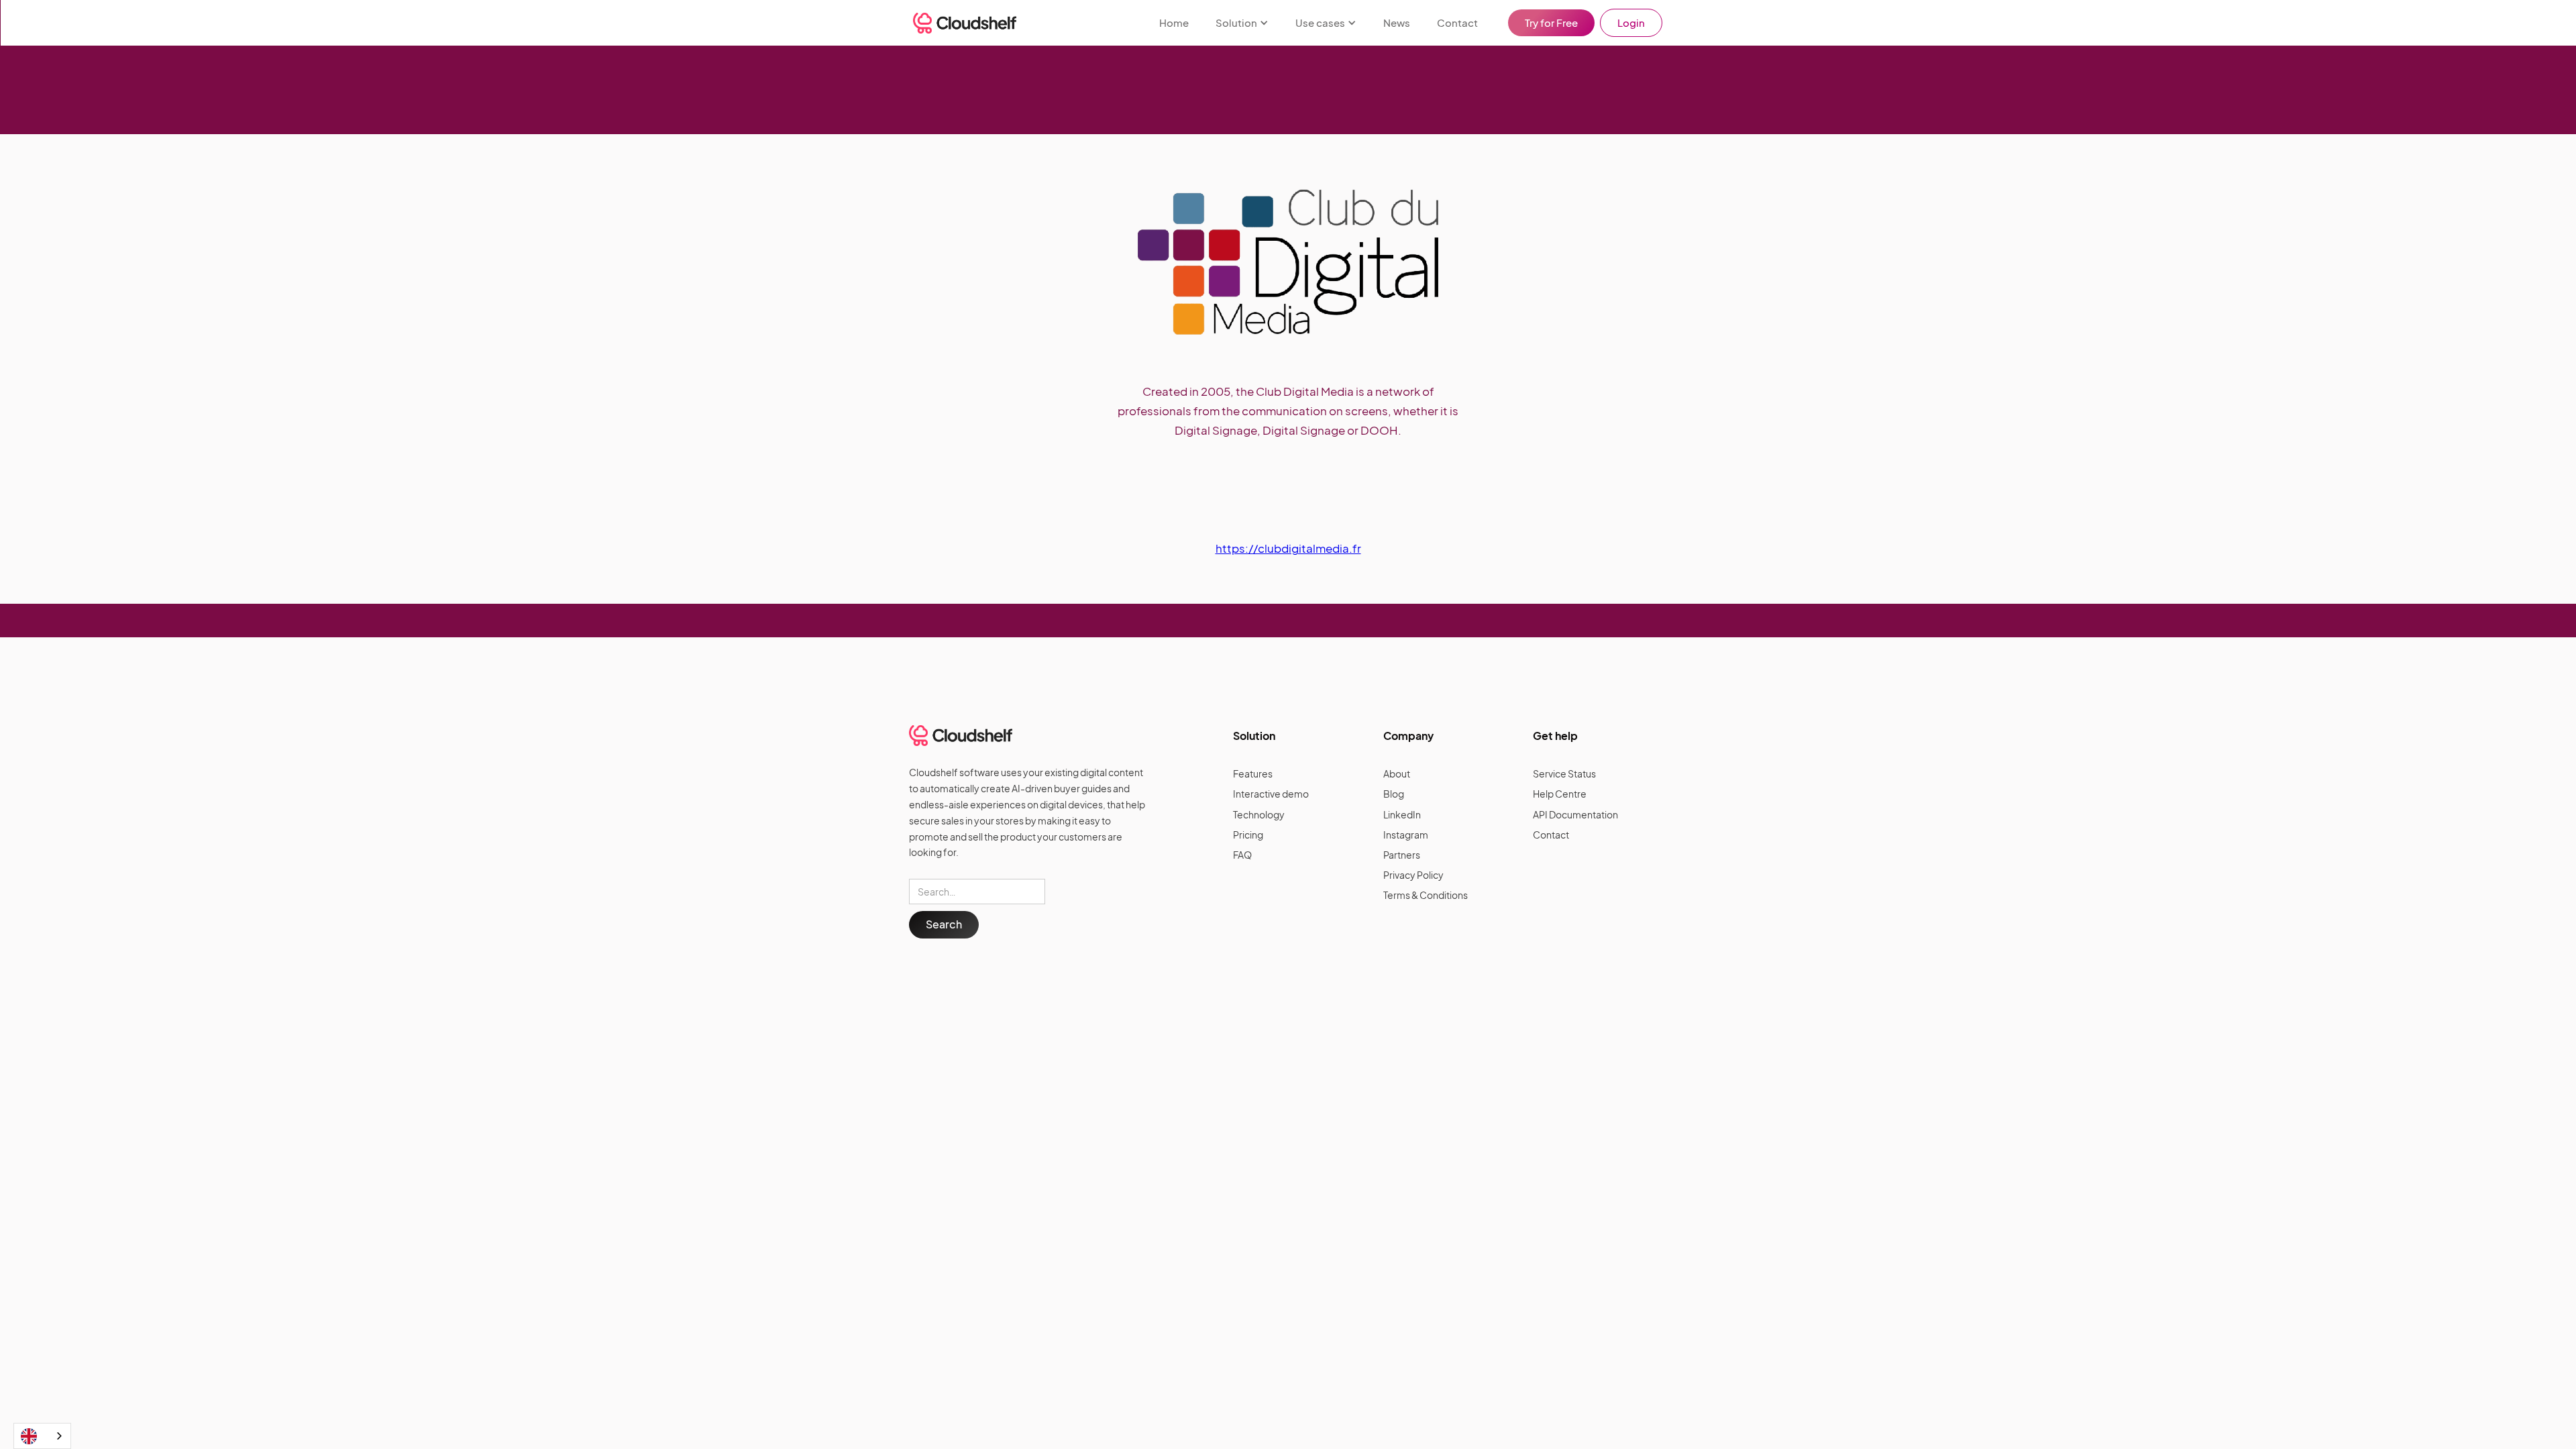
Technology (1259, 814)
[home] (965, 23)
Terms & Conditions (1426, 895)
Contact (1457, 22)
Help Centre (1560, 794)
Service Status (1564, 773)
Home (1174, 22)
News (1397, 22)
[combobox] (42, 1436)
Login (1631, 22)
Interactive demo (1271, 794)
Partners (1402, 855)
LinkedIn (1402, 814)
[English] (42, 1436)
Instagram (1406, 835)
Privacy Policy (1413, 875)
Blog (1394, 794)
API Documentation (1575, 814)
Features (1253, 773)
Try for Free (1551, 22)
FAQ (1242, 855)
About (1397, 773)
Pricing (1248, 835)
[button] (1242, 23)
